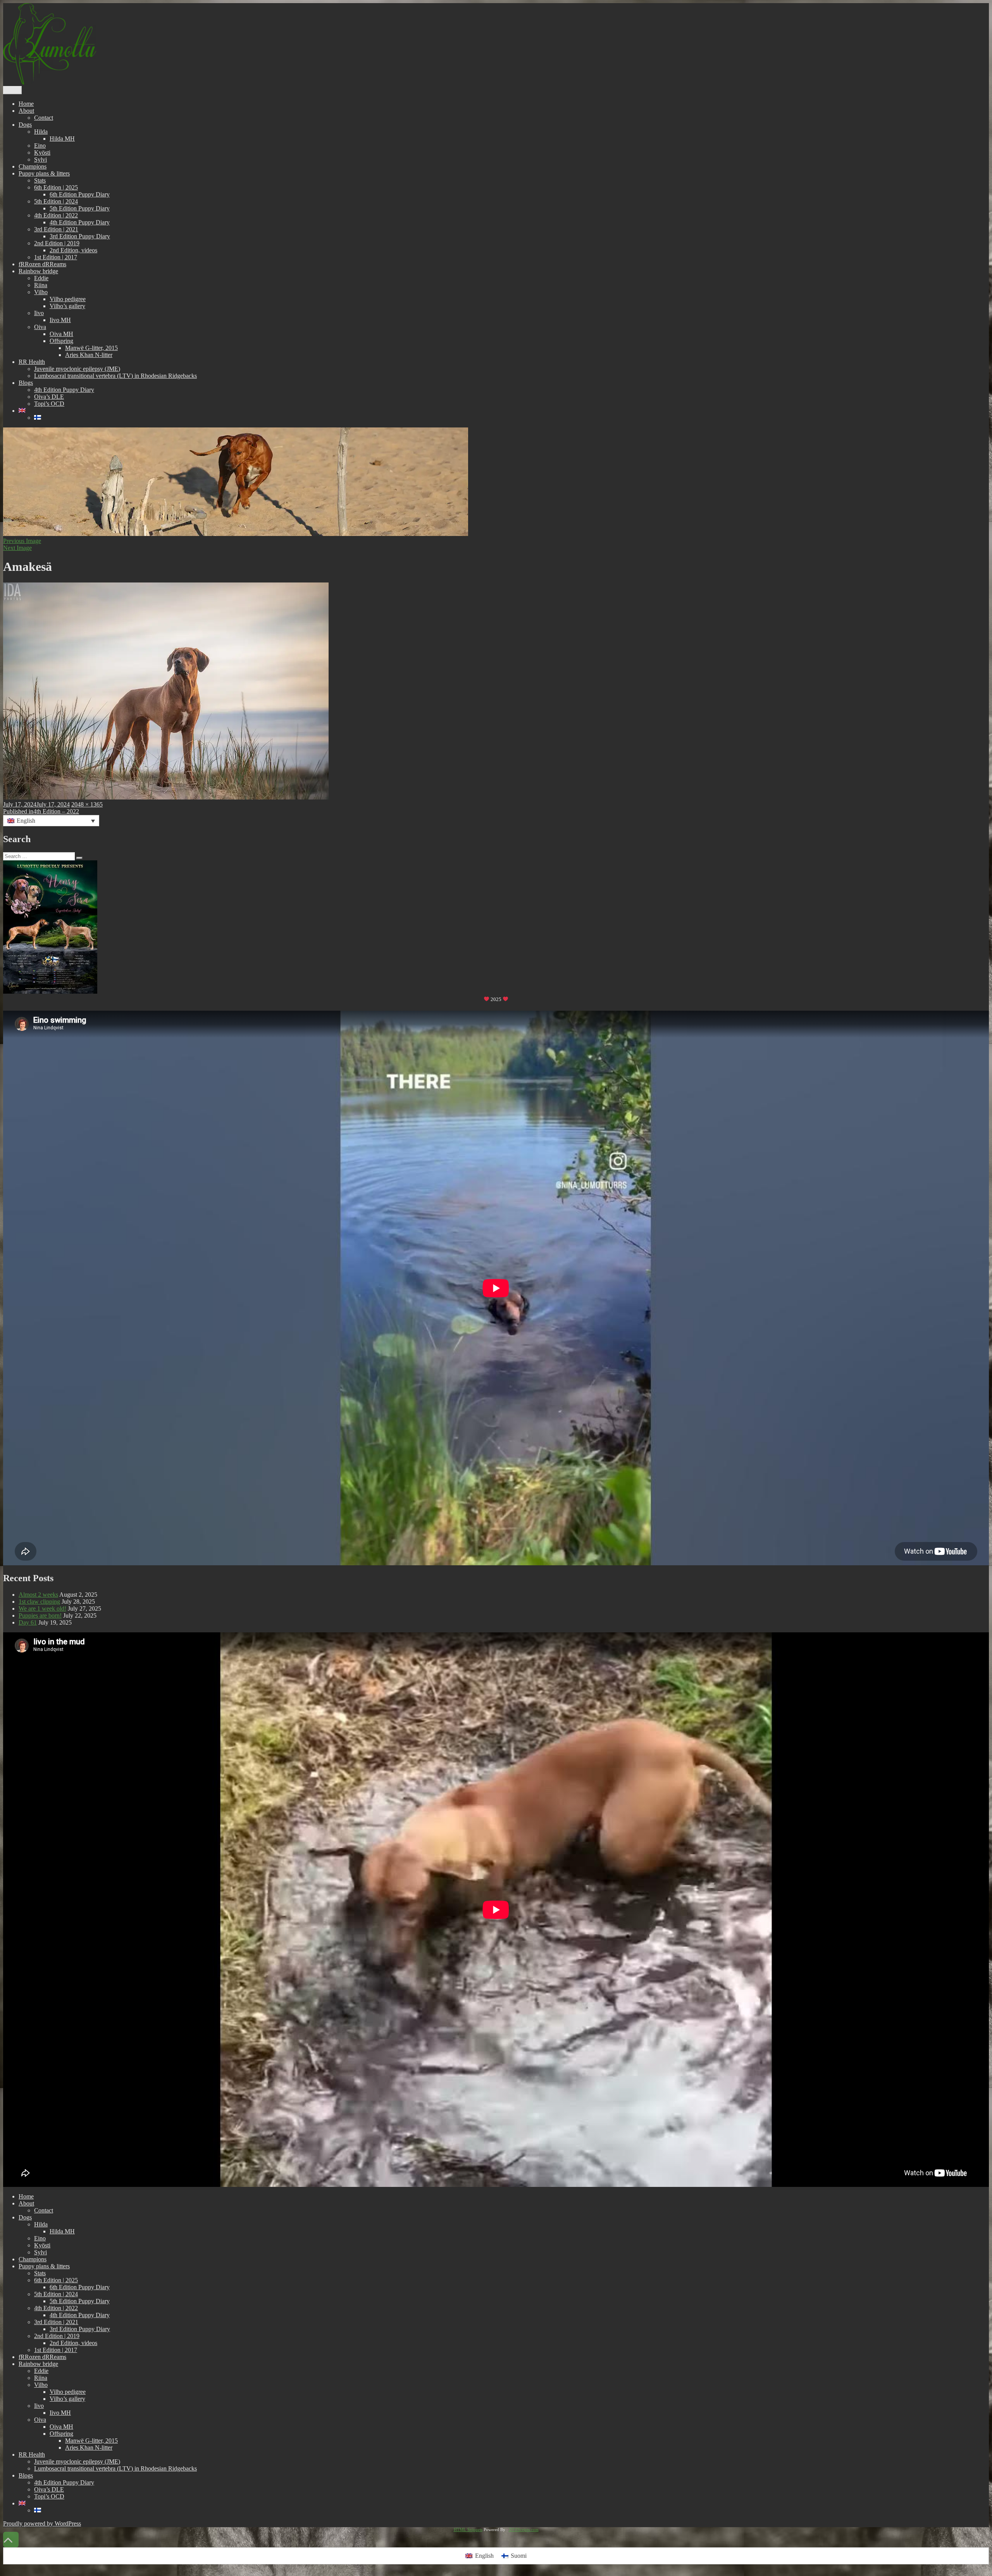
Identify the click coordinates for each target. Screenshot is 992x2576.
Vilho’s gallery (67, 306)
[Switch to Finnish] (38, 418)
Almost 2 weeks (38, 1595)
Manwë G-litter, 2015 (91, 348)
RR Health (32, 362)
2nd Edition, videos (73, 250)
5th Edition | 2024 (56, 201)
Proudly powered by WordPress (42, 2523)
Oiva (40, 327)
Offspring (61, 341)
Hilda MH (62, 139)
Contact (44, 118)
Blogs (26, 383)
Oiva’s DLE (49, 397)
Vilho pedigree (68, 299)
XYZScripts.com (524, 2529)
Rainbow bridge (38, 271)
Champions (33, 166)
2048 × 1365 (87, 804)
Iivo (39, 313)
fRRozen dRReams (42, 264)
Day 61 (28, 1622)
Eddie (41, 278)
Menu (12, 90)
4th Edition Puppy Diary (80, 222)
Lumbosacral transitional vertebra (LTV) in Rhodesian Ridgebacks (115, 376)
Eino (40, 146)
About (26, 111)
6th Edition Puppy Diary (80, 194)
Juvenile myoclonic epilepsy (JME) (77, 369)
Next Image (17, 548)
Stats (40, 180)
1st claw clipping (39, 1602)
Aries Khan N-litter (89, 355)
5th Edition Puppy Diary (80, 208)
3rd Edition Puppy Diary (80, 236)
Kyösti (42, 152)
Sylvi (40, 159)
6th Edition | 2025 (56, 187)
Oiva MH (61, 334)
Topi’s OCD (49, 404)
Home (26, 104)
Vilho (41, 292)
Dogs (25, 125)
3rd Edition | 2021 (56, 229)
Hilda (41, 132)
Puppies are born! (40, 1615)
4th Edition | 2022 (56, 215)
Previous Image (22, 541)
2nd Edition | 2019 (57, 243)
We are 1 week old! (42, 1608)
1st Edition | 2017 (56, 257)
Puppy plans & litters (44, 173)
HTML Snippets (468, 2529)
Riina (41, 285)
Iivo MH (60, 320)
